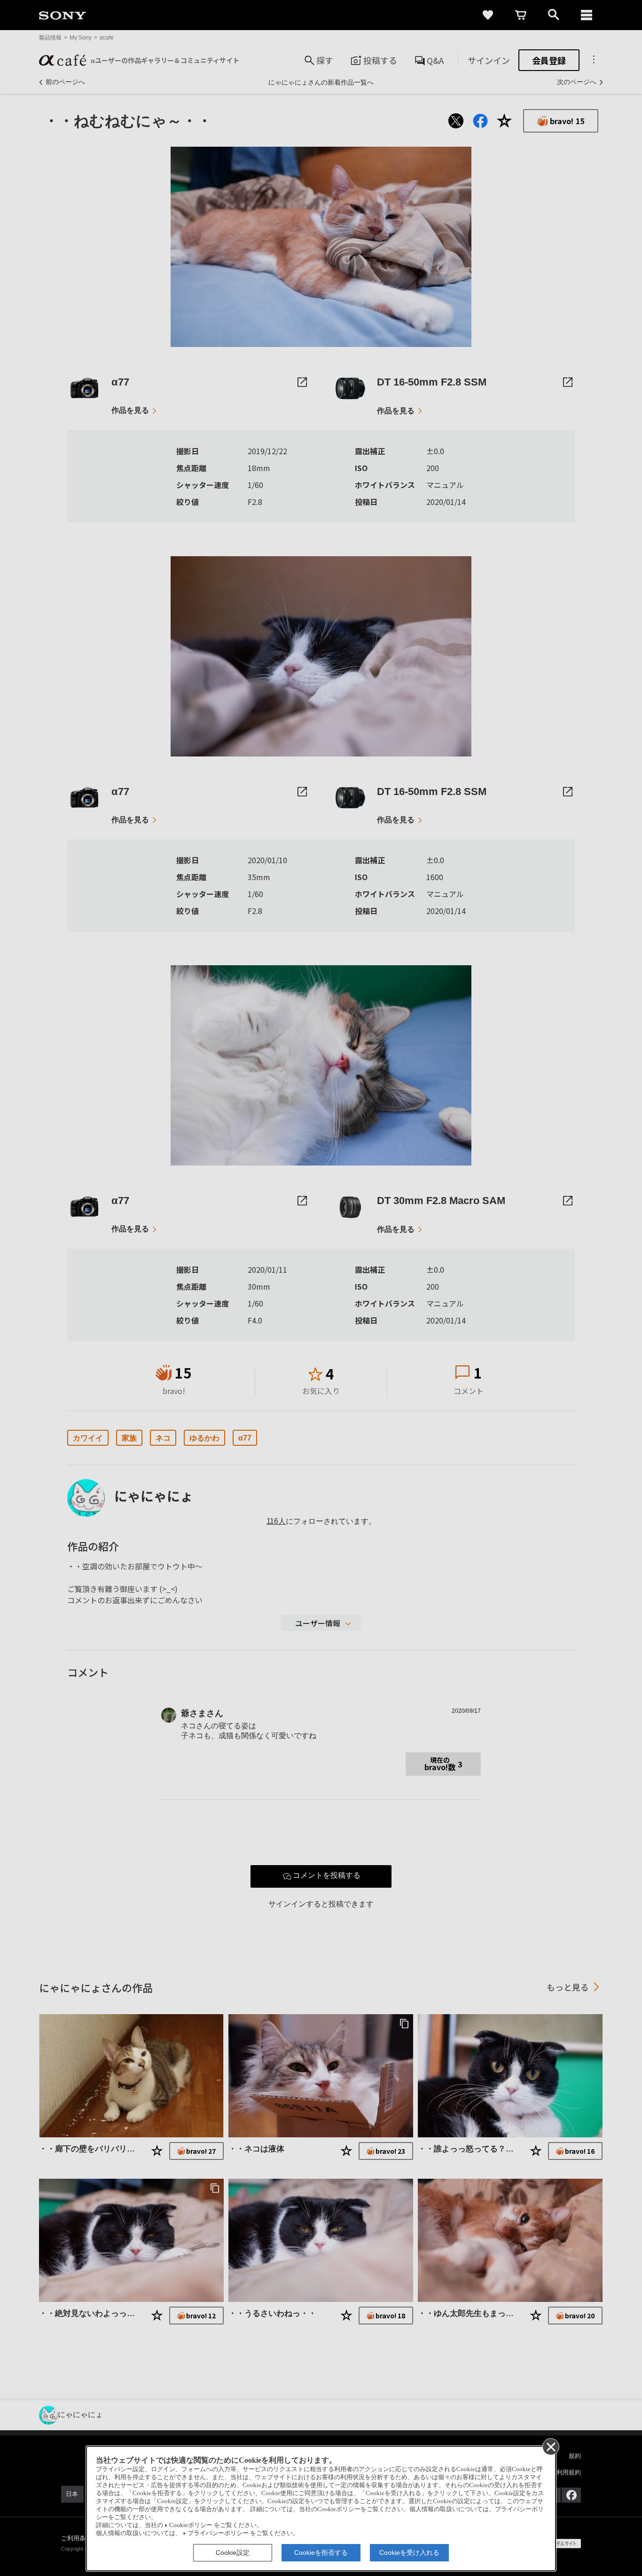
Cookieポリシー (191, 2525)
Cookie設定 (233, 2552)
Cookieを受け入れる (409, 2552)
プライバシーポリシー (218, 2533)
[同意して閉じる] (550, 2446)
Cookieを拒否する (321, 2552)
